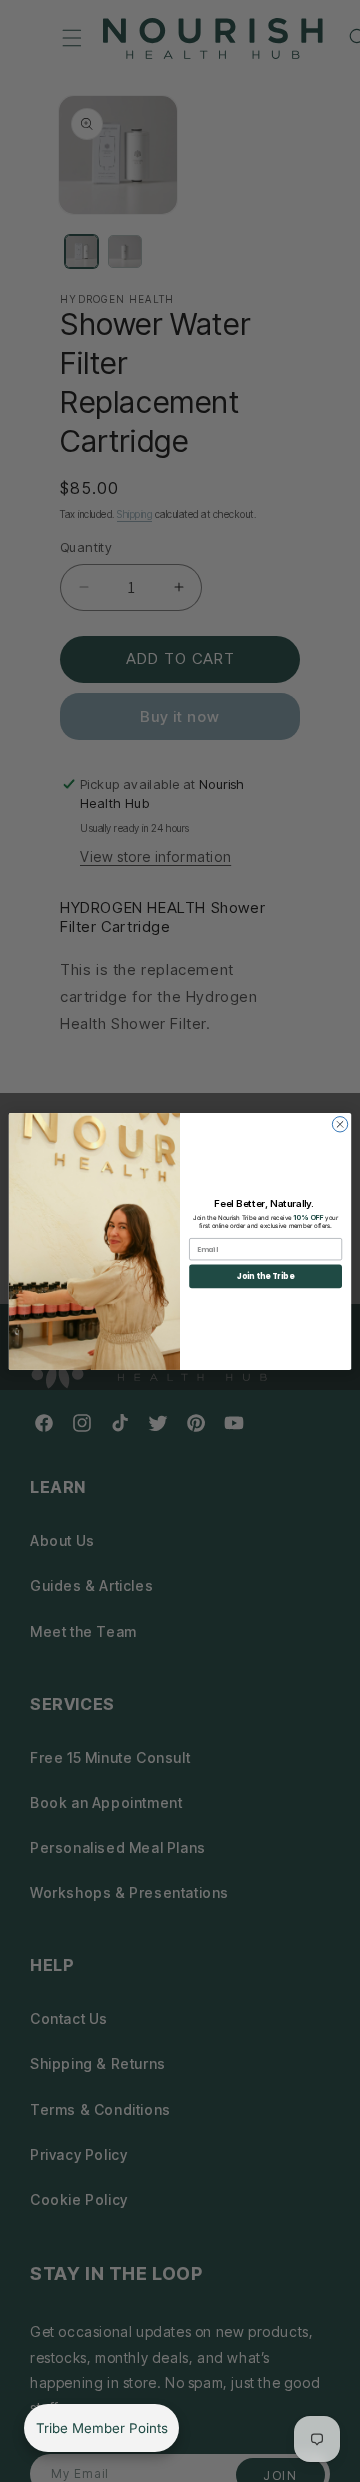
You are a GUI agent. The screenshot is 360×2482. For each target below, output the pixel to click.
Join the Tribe (265, 1275)
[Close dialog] (339, 1123)
